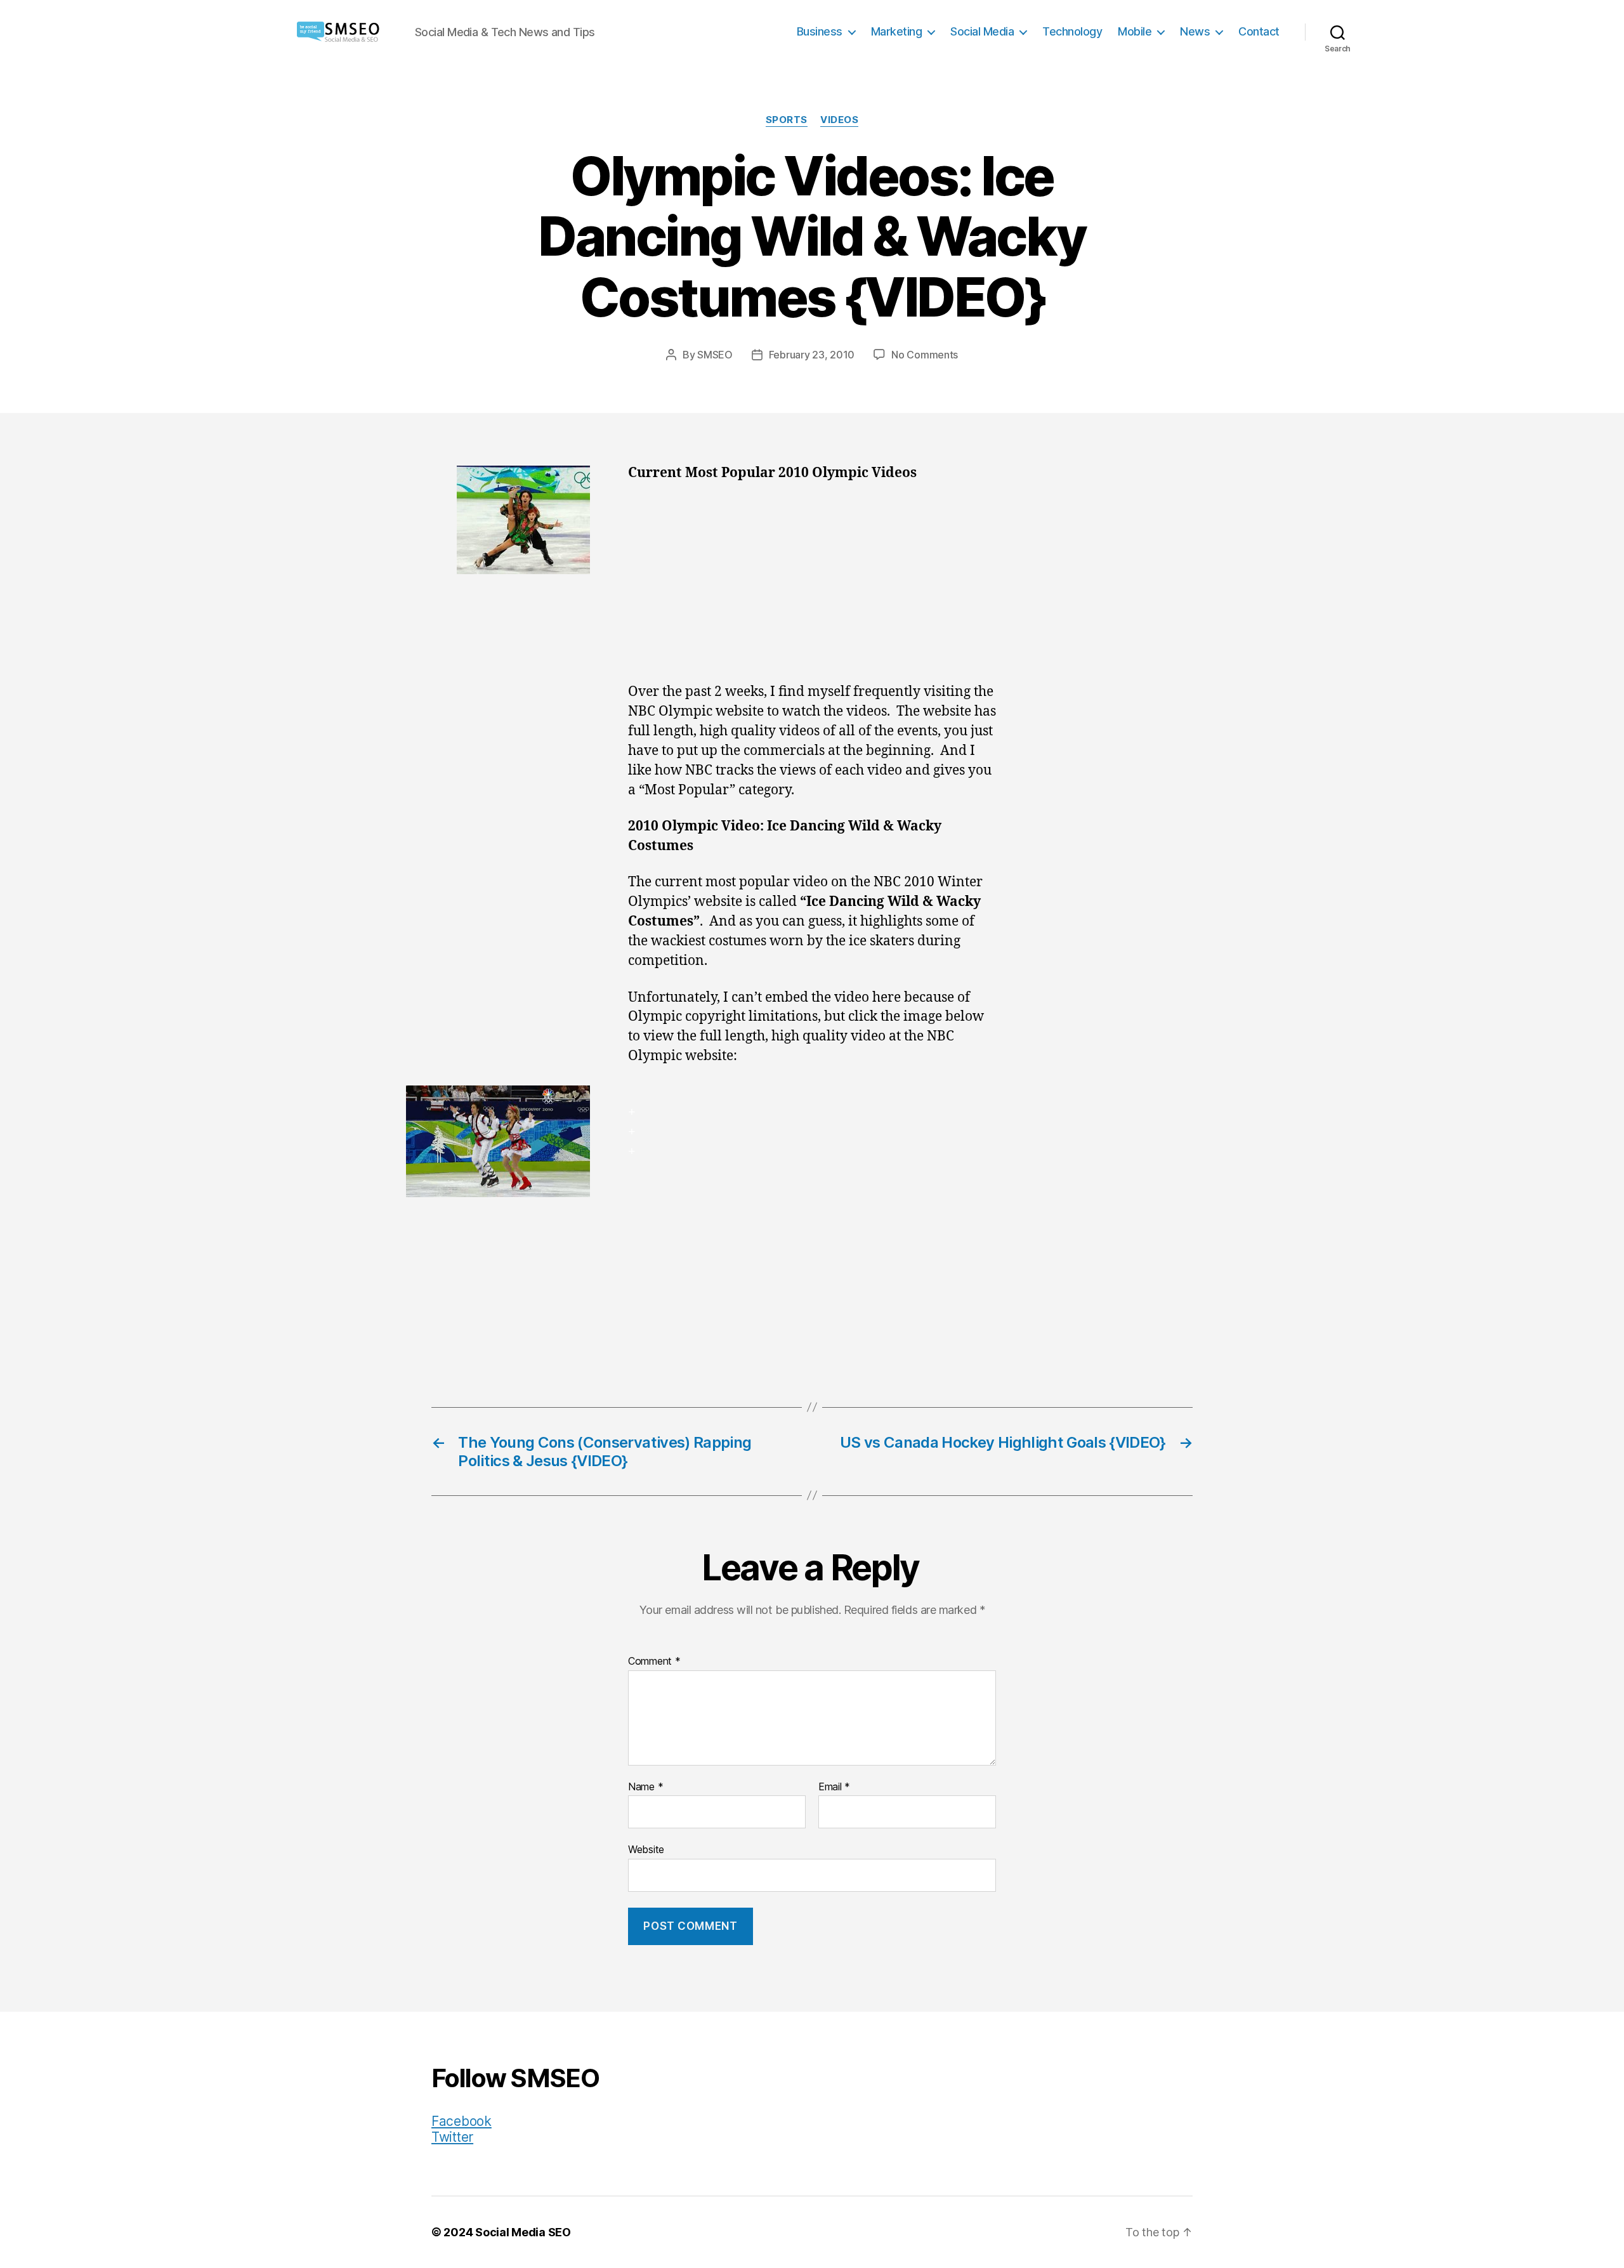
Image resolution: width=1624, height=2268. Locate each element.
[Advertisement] (812, 589)
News (1195, 31)
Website (646, 1849)
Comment (654, 1662)
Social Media (982, 31)
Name (645, 1787)
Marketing (897, 31)
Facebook (462, 2121)
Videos (839, 120)
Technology (1072, 31)
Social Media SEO (523, 2232)
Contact (1259, 31)
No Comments (925, 355)
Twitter (452, 2137)
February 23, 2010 (812, 355)
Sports (787, 120)
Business (820, 31)
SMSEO (715, 355)
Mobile (1135, 31)
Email (834, 1787)
